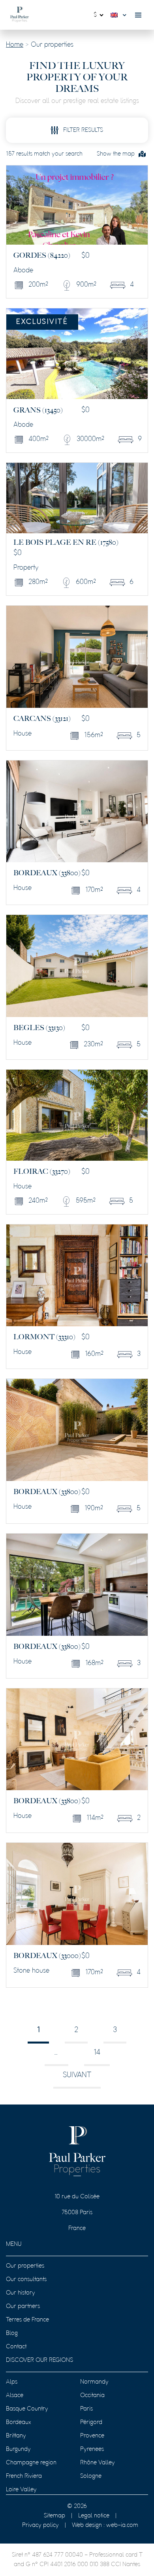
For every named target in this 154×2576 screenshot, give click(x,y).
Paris (86, 2409)
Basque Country (27, 2409)
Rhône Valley (98, 2463)
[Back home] (20, 15)
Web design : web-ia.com (105, 2525)
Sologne (91, 2476)
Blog (12, 2333)
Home (15, 45)
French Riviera (24, 2476)
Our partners (23, 2306)
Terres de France (27, 2320)
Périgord (91, 2422)
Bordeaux (19, 2422)
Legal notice (94, 2516)
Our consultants (26, 2279)
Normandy (94, 2382)
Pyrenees (92, 2449)
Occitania (92, 2395)
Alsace (15, 2395)
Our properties (25, 2266)
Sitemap (54, 2516)
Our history (21, 2293)
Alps (12, 2382)
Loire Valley (21, 2490)
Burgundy (18, 2449)
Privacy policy (40, 2525)
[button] (120, 15)
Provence (92, 2436)
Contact (16, 2347)
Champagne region (31, 2463)
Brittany (16, 2436)
